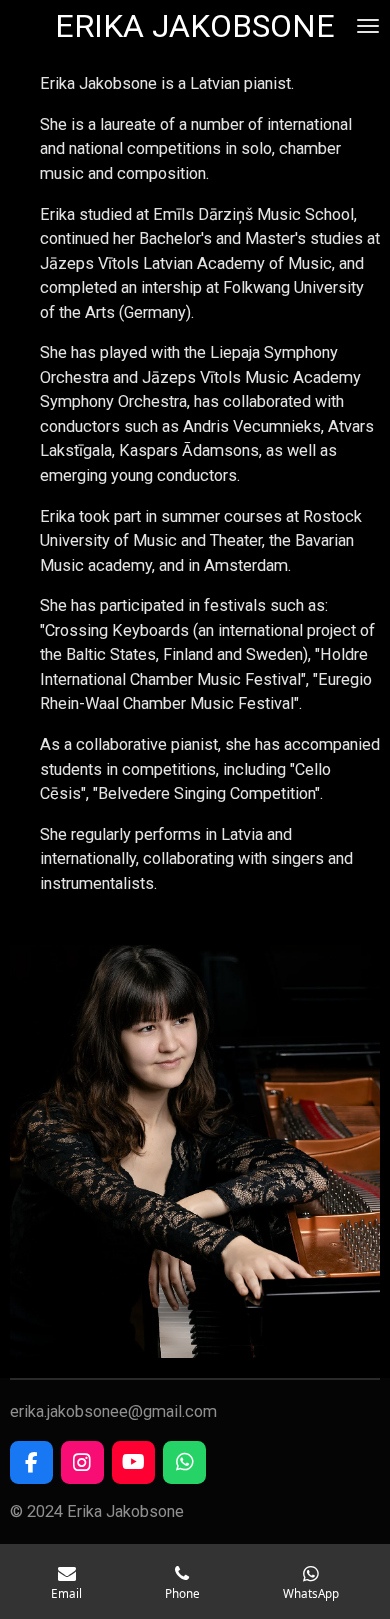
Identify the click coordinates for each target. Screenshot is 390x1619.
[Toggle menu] (368, 26)
